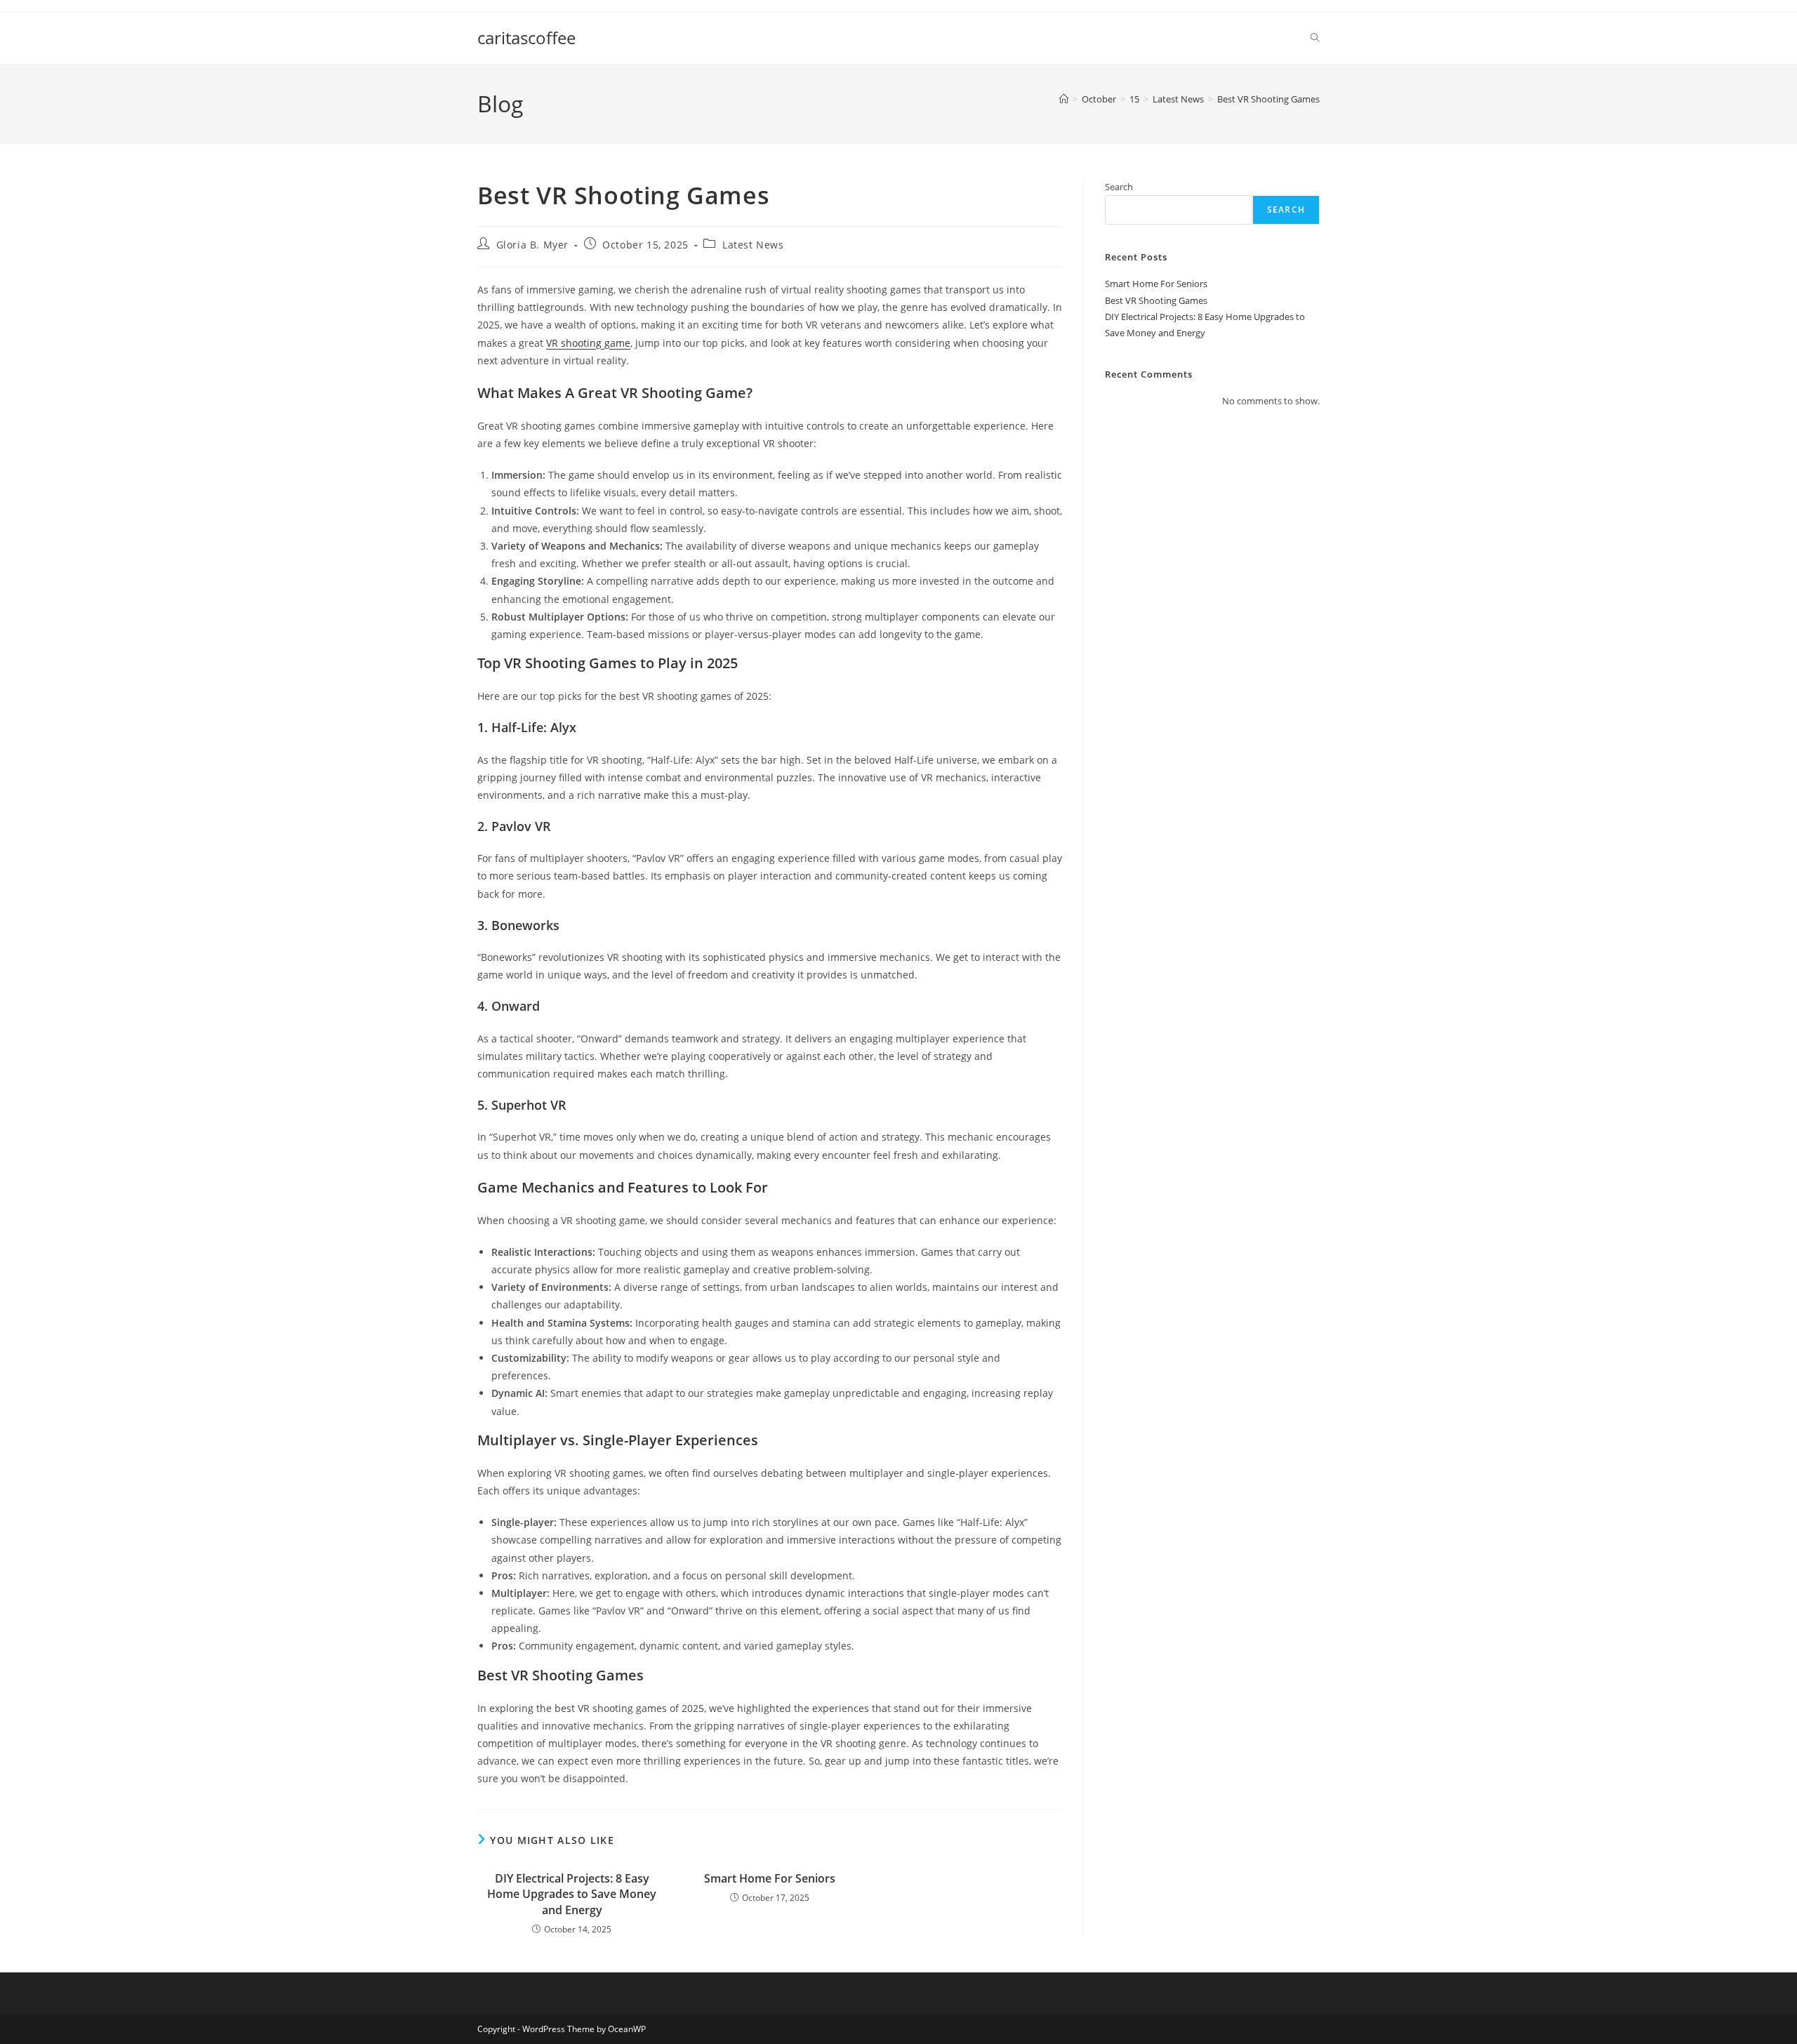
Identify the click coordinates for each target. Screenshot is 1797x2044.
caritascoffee (526, 38)
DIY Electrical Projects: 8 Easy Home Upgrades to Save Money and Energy (572, 1894)
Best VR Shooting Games (1268, 99)
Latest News (753, 245)
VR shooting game (588, 343)
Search (1119, 187)
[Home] (1064, 99)
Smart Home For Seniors (770, 1878)
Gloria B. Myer (532, 245)
